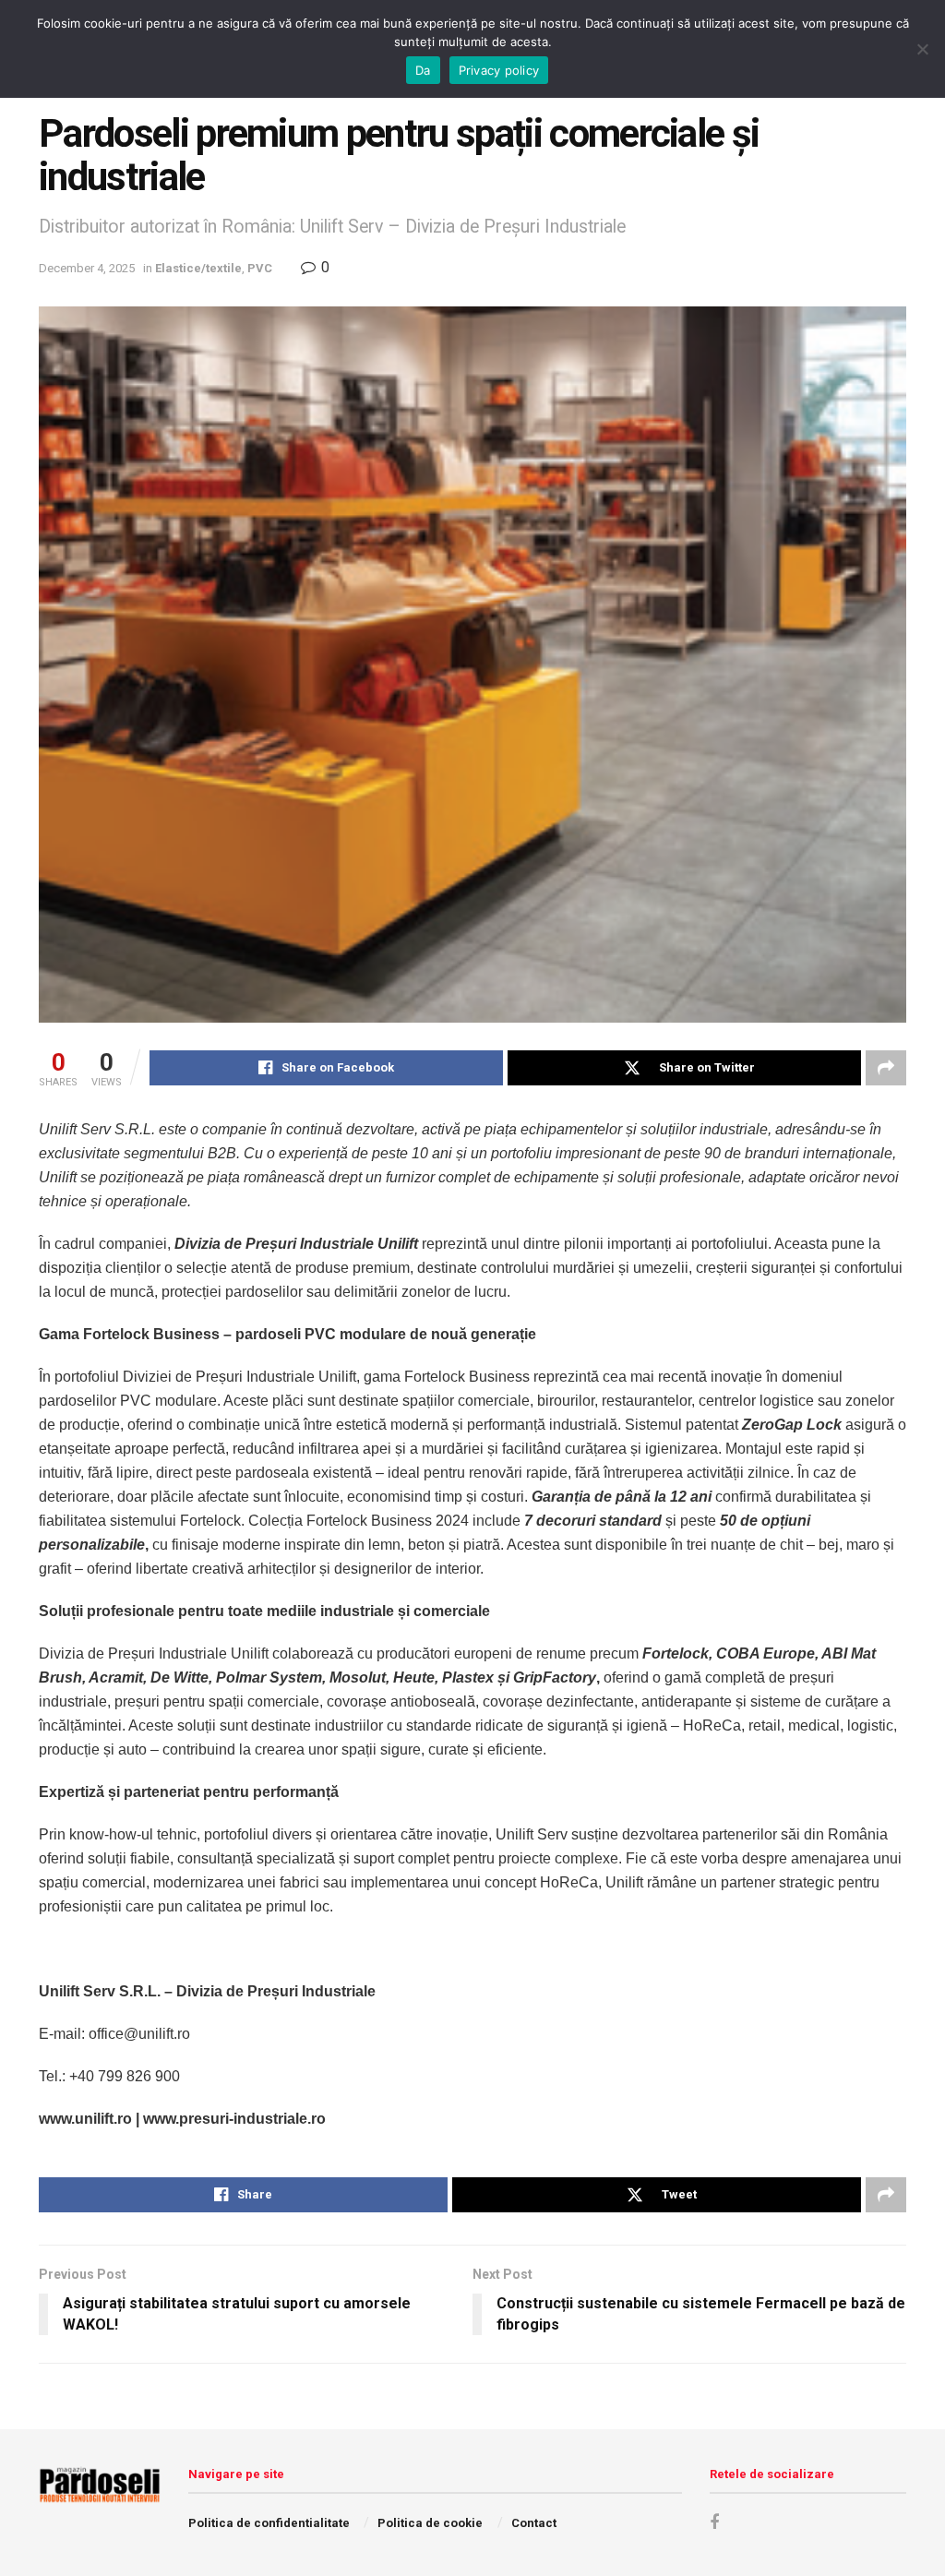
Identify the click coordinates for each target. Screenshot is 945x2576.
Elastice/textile (198, 268)
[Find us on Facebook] (714, 2523)
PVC (260, 268)
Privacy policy (499, 70)
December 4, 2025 (87, 268)
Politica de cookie (430, 2523)
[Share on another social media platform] (886, 1068)
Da (423, 70)
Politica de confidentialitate (269, 2523)
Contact (534, 2523)
